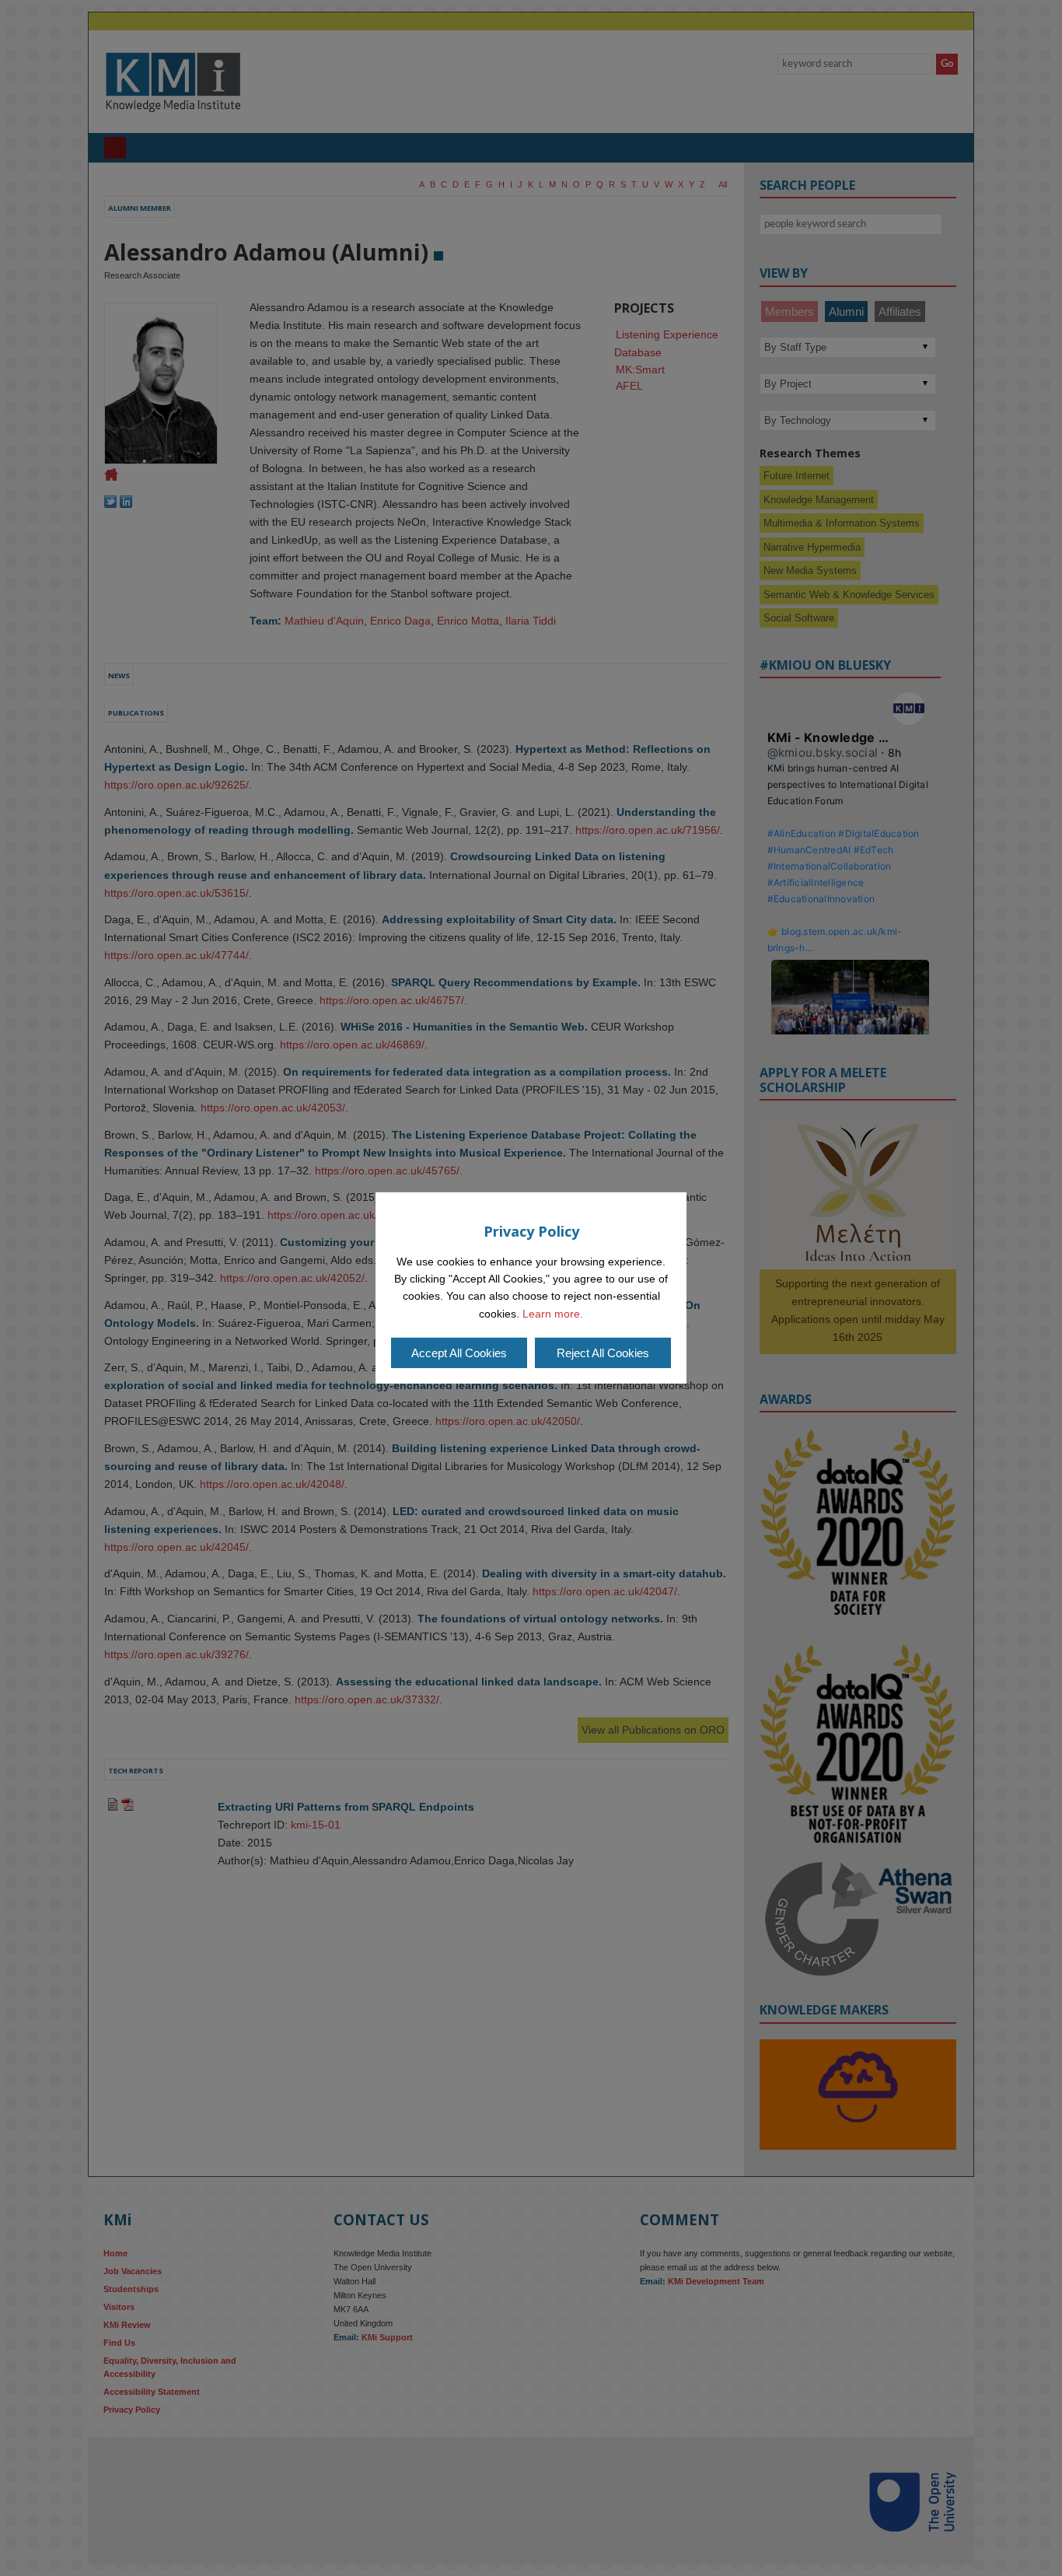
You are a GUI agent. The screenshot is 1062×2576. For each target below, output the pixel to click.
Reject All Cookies (603, 1353)
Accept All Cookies (459, 1353)
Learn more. (553, 1314)
